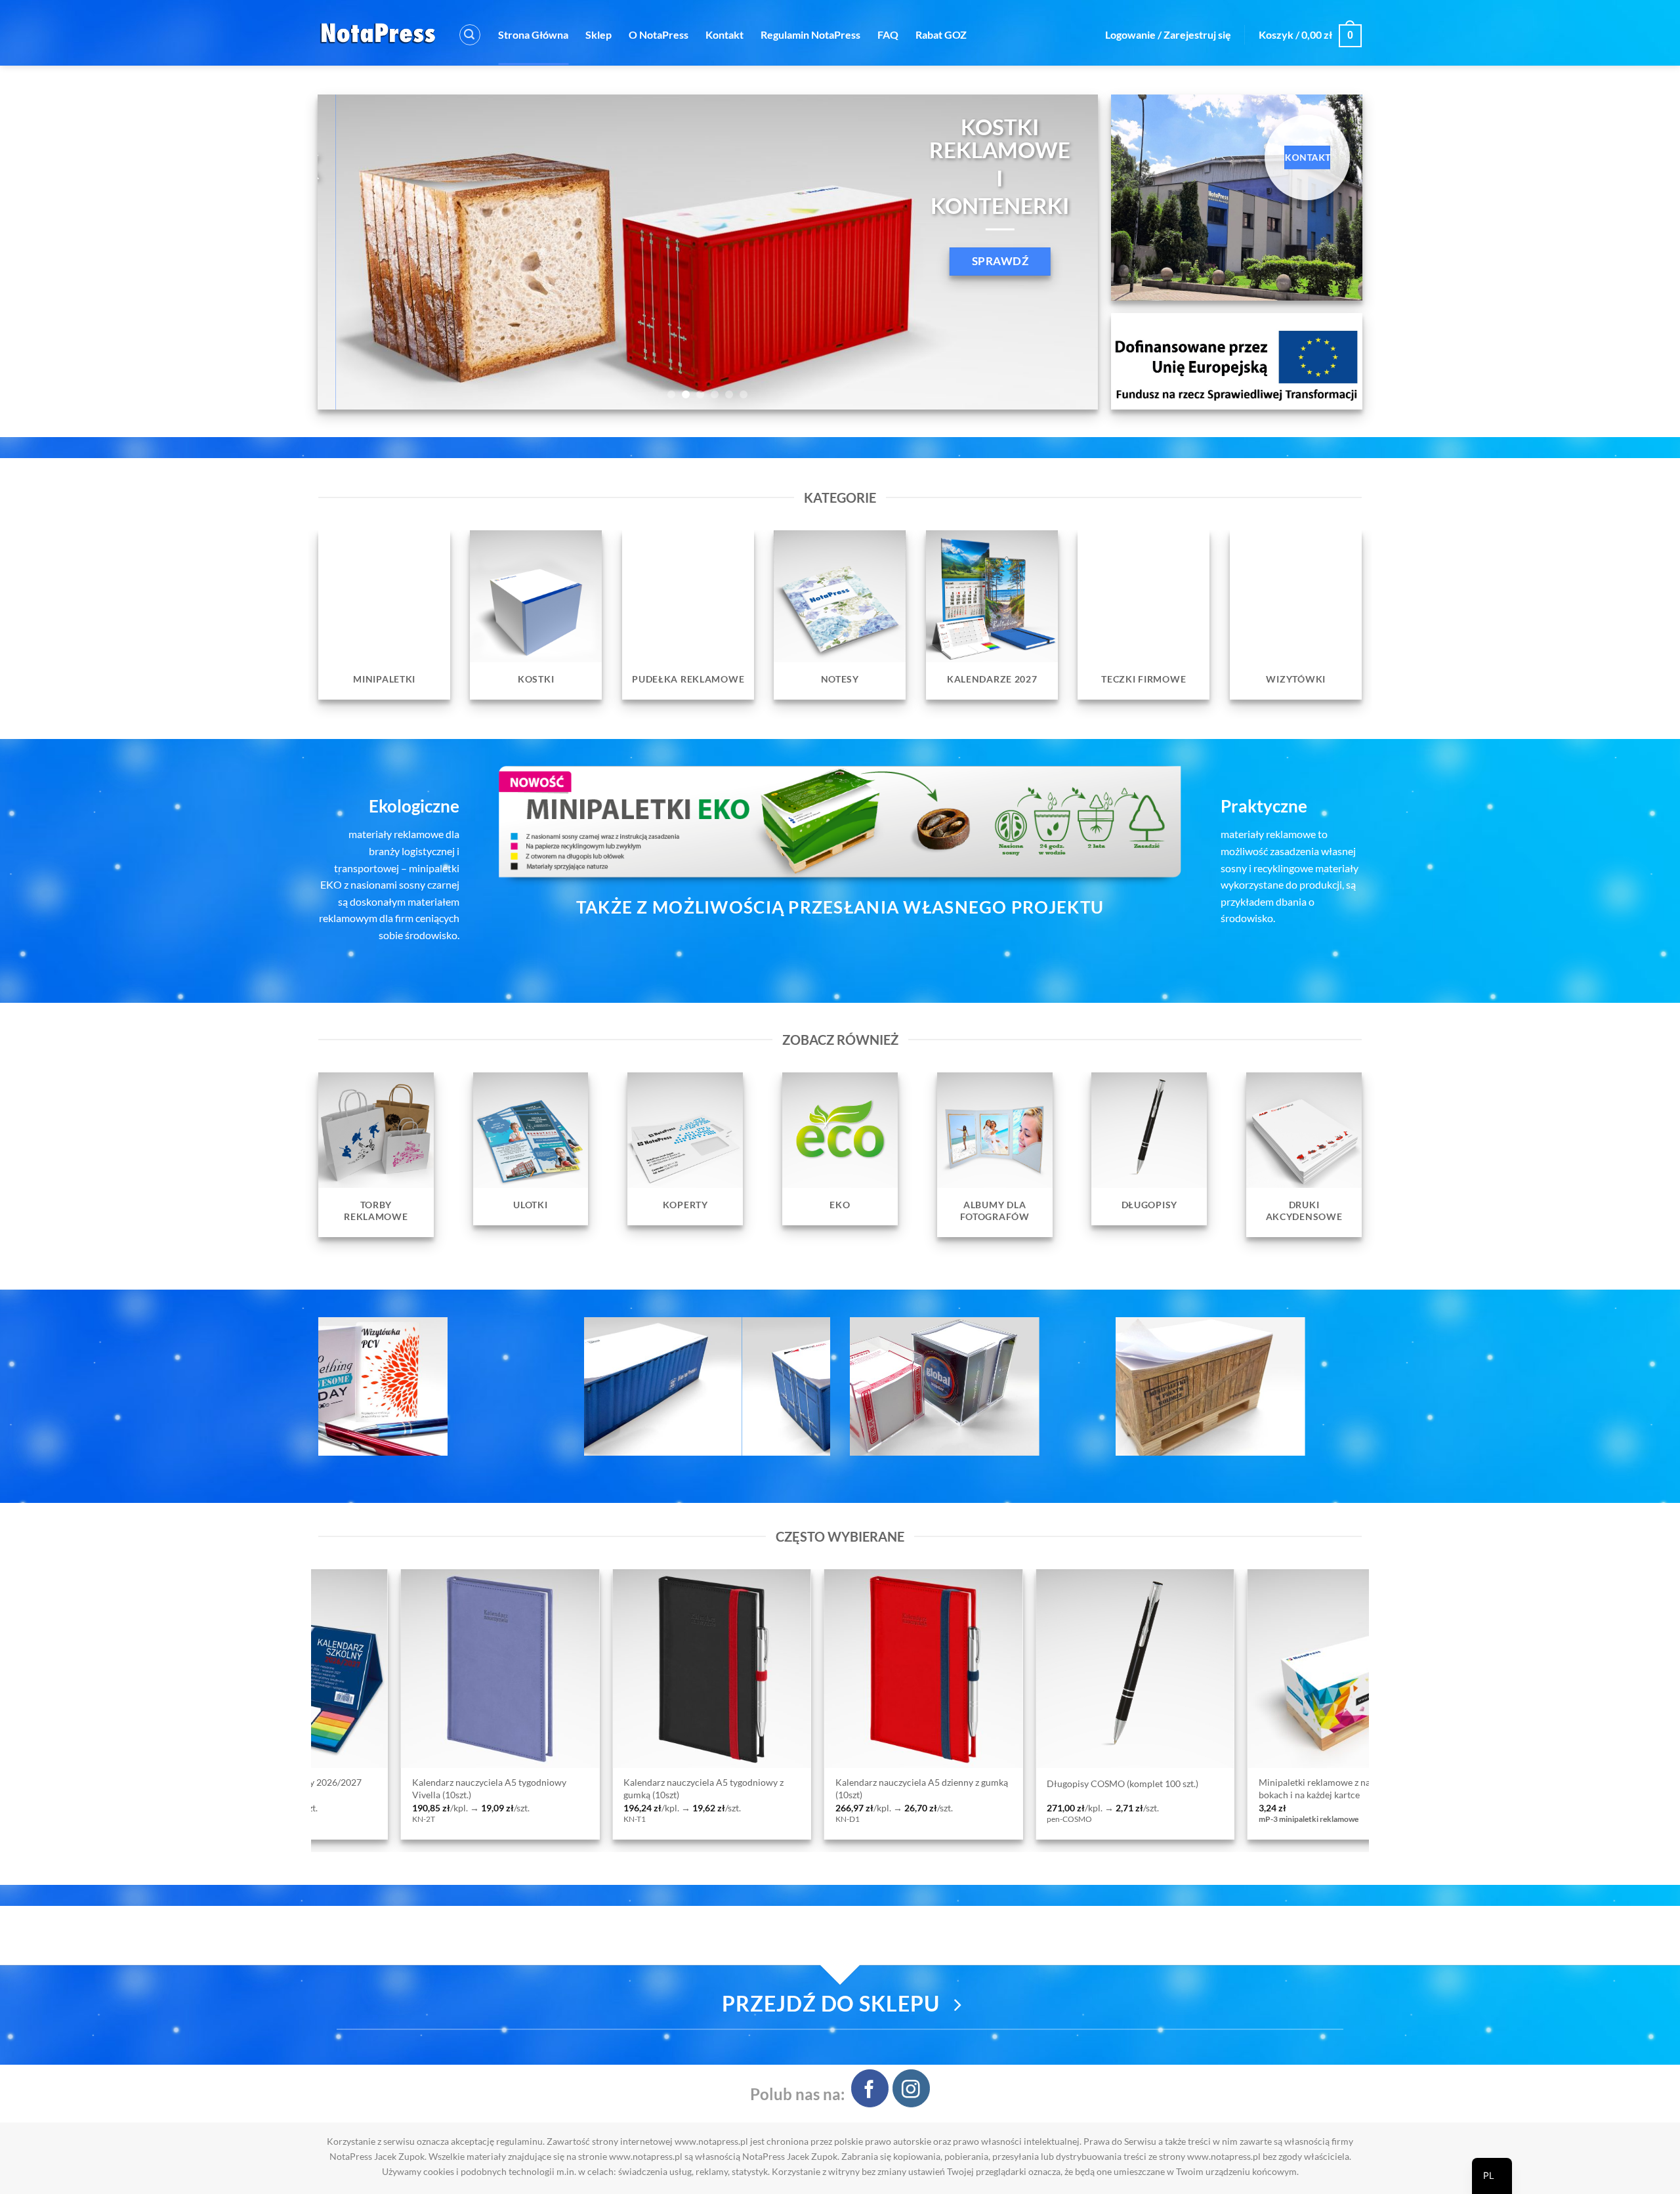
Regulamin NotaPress (810, 34)
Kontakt (724, 34)
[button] (470, 35)
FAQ (888, 34)
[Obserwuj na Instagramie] (911, 2088)
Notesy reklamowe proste (921, 1783)
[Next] (1066, 252)
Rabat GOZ (941, 34)
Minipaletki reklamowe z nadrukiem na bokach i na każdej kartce (736, 1788)
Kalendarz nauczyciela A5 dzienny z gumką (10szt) (320, 1788)
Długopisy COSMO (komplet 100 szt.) (521, 1783)
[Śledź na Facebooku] (870, 2088)
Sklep (598, 34)
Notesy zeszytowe (1116, 1783)
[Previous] (350, 252)
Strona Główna (533, 34)
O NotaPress (659, 34)
